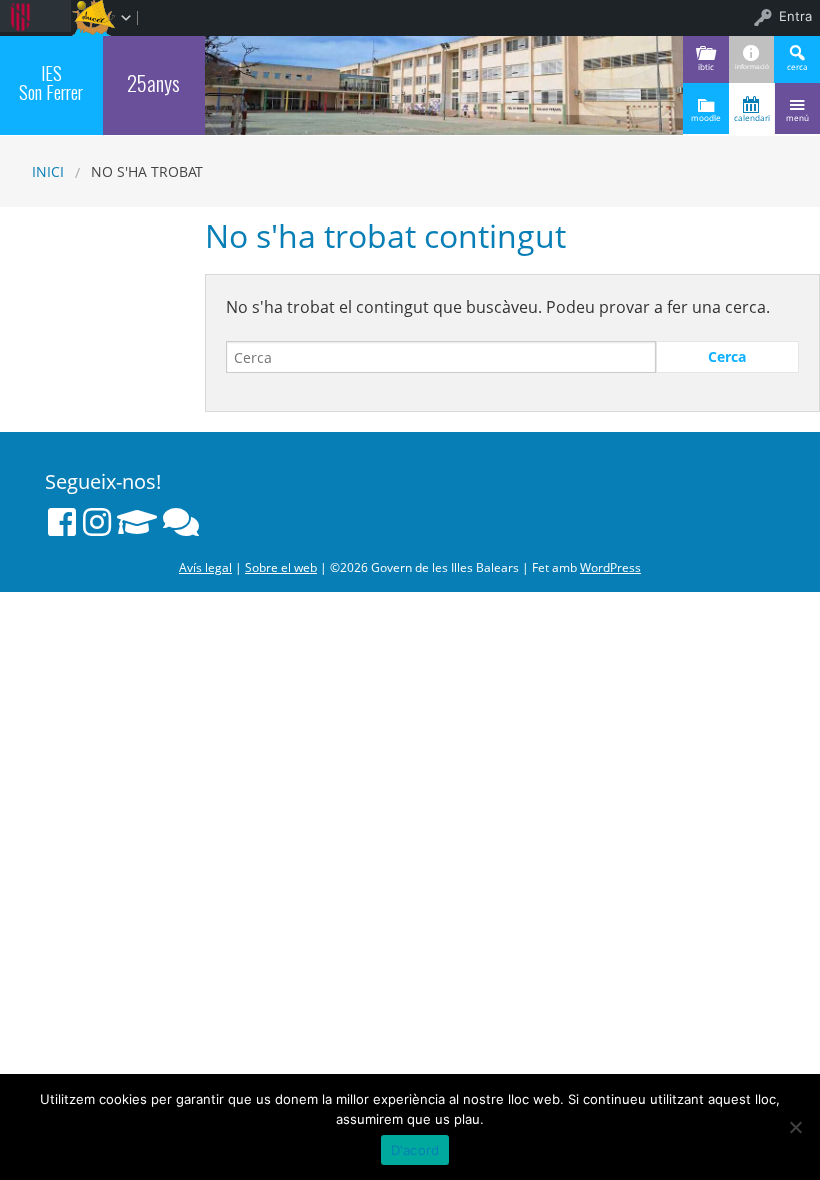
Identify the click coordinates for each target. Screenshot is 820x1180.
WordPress (610, 567)
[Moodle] (137, 522)
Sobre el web (281, 567)
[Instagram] (97, 522)
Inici (48, 171)
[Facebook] (62, 522)
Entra (795, 16)
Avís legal (205, 567)
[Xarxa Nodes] (181, 522)
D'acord (415, 1150)
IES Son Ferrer (51, 82)
